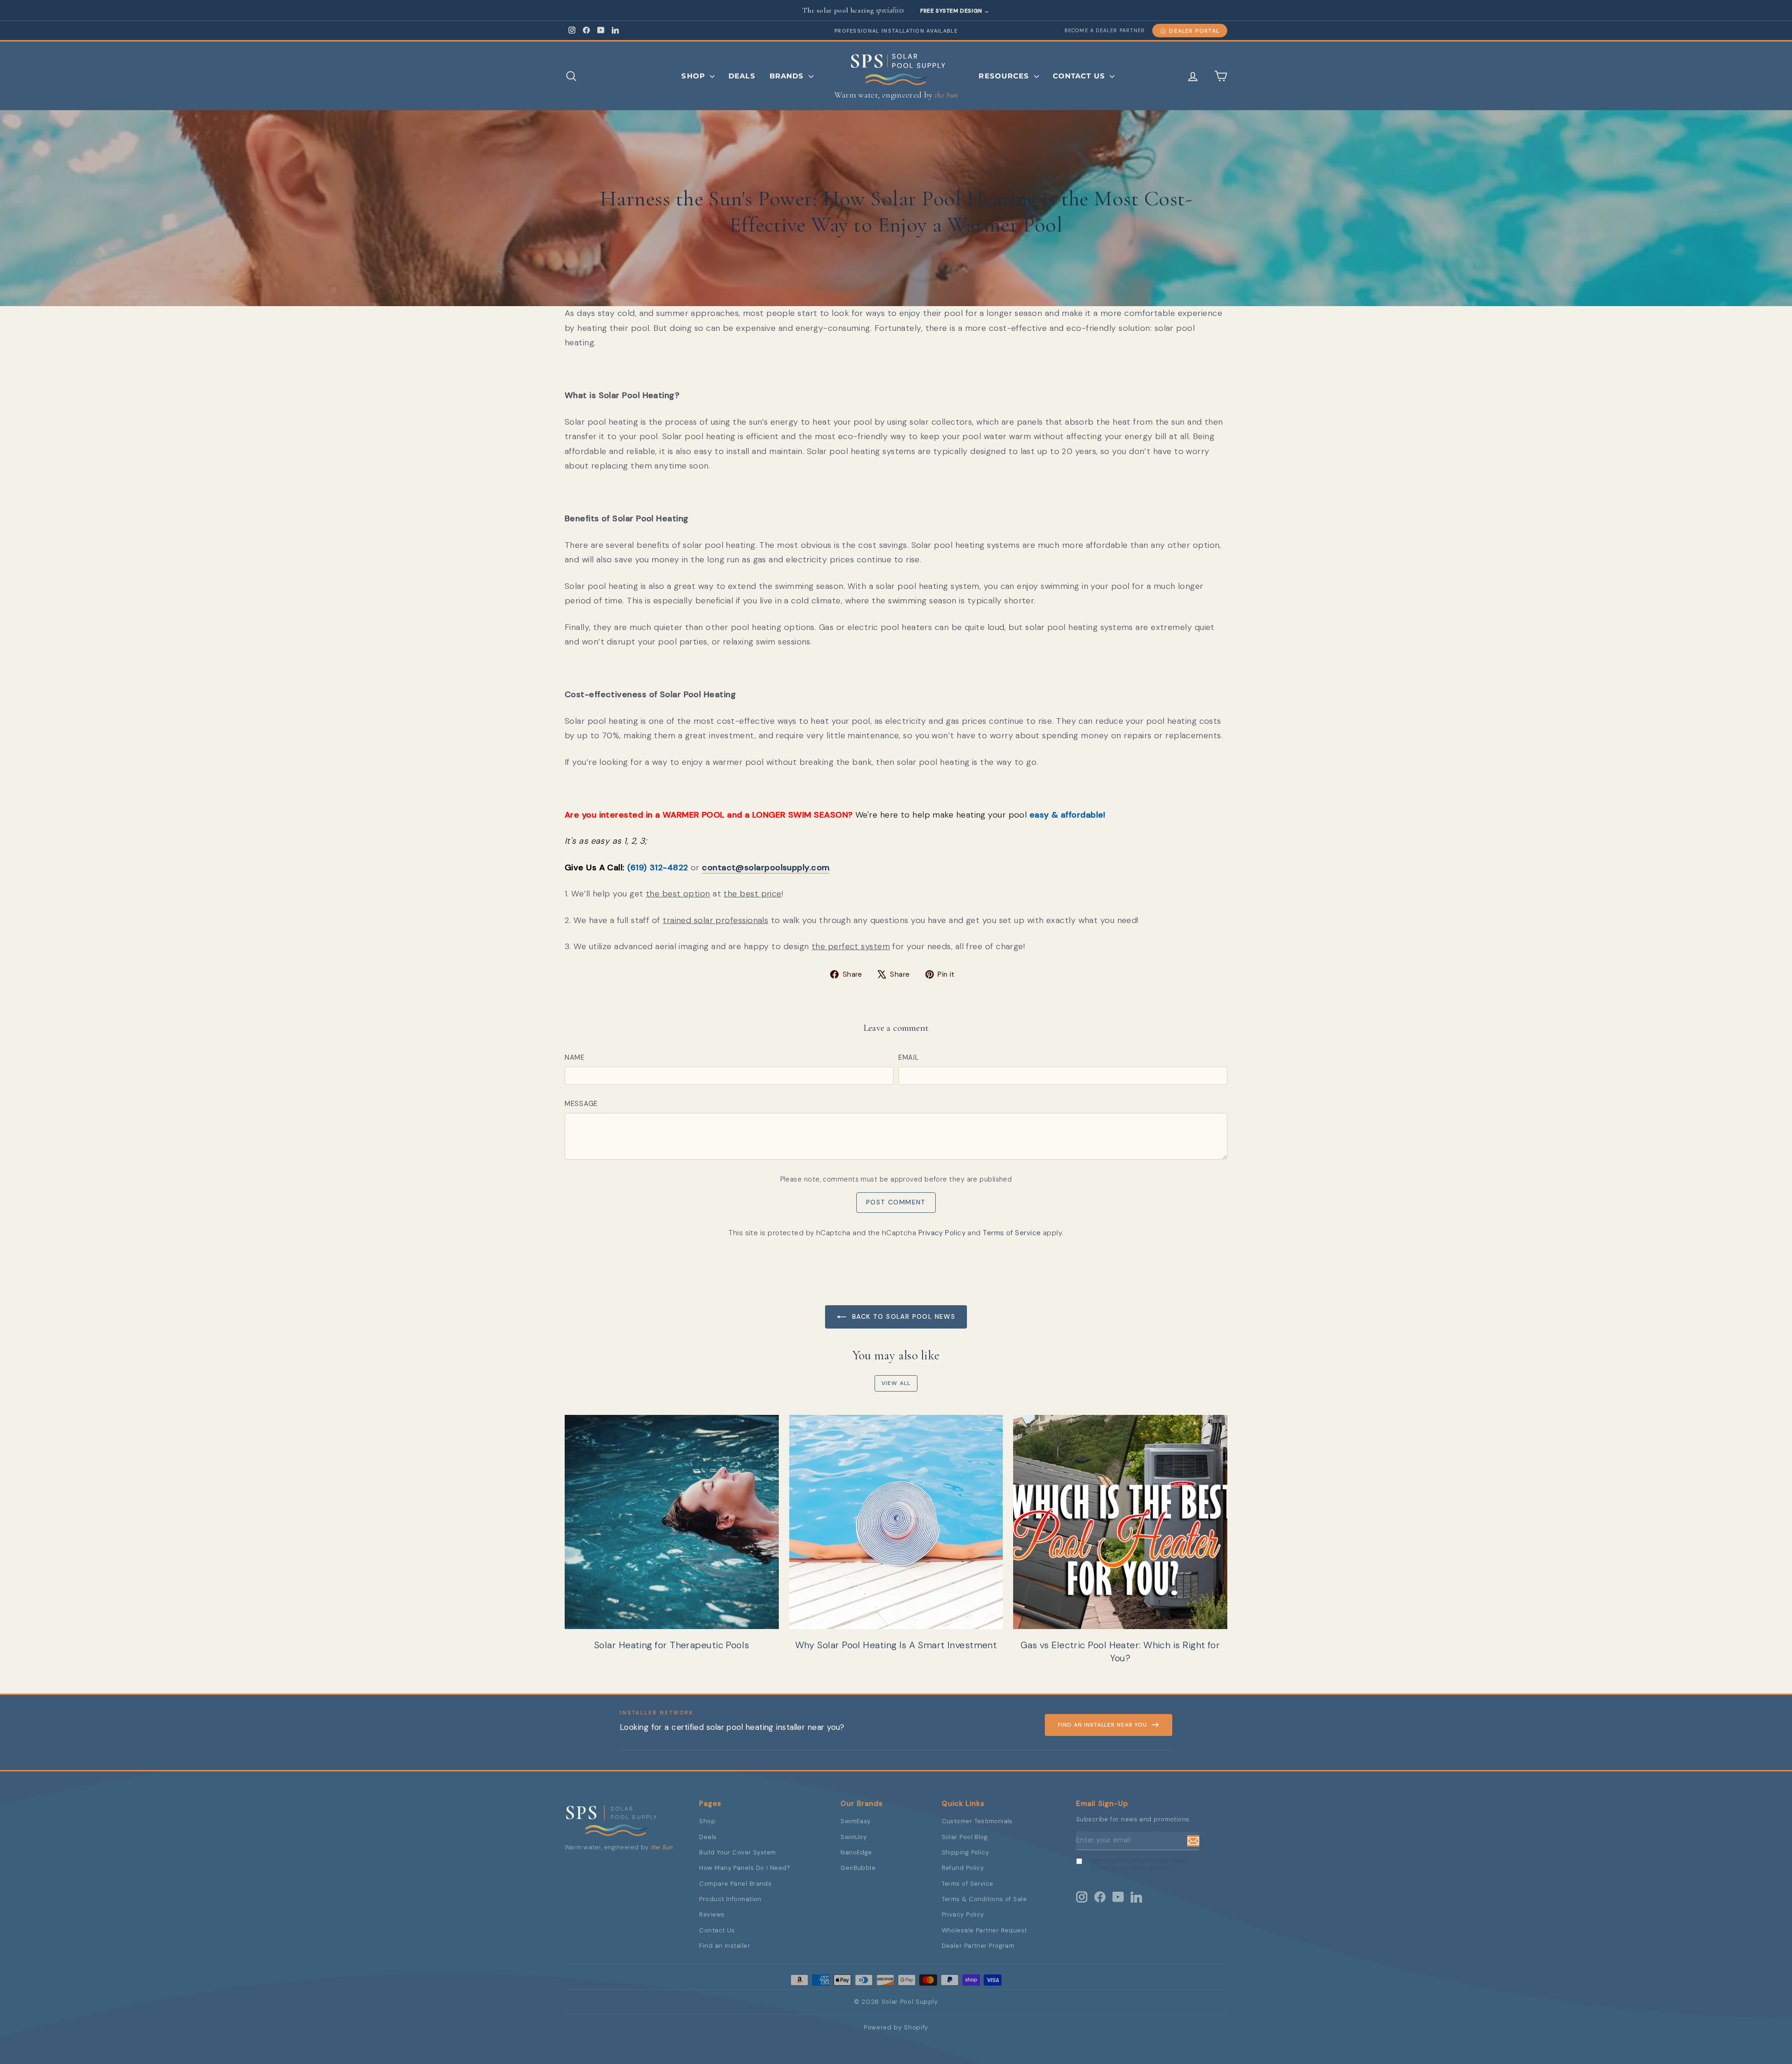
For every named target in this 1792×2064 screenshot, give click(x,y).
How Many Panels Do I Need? (745, 1868)
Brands (788, 76)
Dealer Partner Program (978, 1946)
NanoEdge (856, 1852)
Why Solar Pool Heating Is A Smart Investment (896, 1645)
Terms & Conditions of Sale (984, 1899)
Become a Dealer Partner (1105, 30)
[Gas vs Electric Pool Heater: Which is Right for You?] (1120, 1522)
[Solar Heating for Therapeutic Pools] (672, 1522)
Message (581, 1104)
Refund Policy (963, 1868)
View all (896, 1383)
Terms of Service (1012, 1233)
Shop (694, 76)
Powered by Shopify (896, 2027)
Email (909, 1057)
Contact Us (1080, 76)
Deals (742, 76)
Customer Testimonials (977, 1821)
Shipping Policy (966, 1852)
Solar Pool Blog (965, 1837)
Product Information (730, 1899)
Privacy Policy (942, 1233)
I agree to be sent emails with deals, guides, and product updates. (1139, 1865)
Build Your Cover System (737, 1852)
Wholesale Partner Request (984, 1930)
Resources (1005, 76)
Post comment (896, 1202)
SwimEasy (856, 1821)
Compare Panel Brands (735, 1884)
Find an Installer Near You (1102, 1725)
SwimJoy (854, 1837)
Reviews (712, 1914)
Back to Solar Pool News (903, 1316)
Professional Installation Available (896, 31)
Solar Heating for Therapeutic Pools (672, 1645)
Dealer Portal (1194, 31)
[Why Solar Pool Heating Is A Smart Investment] (896, 1522)
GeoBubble (858, 1868)
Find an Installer (724, 1946)
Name (575, 1057)
